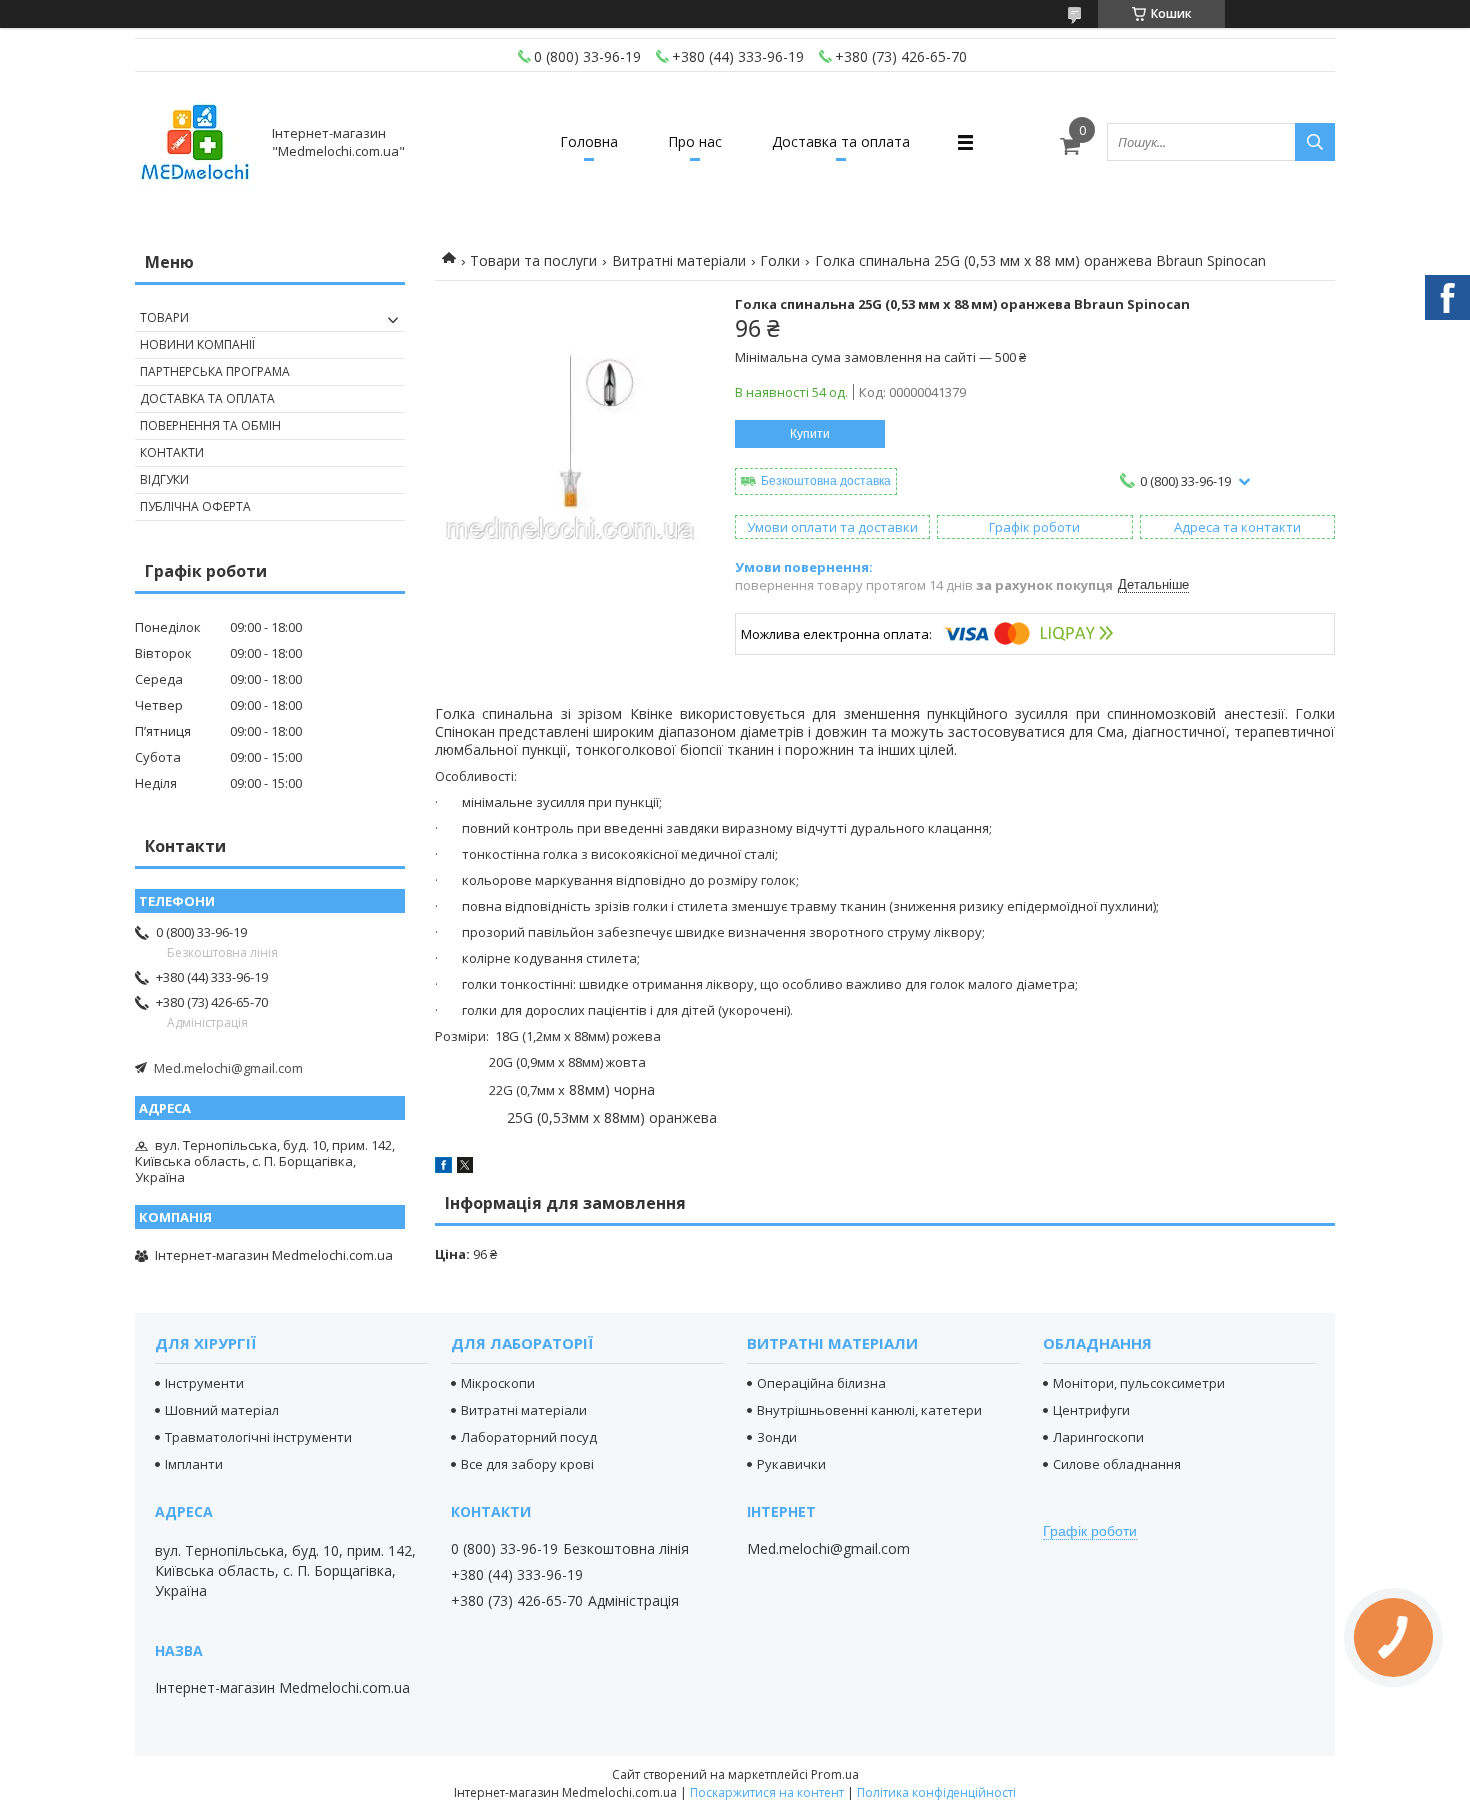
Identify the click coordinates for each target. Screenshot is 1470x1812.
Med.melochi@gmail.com (228, 1068)
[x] (465, 1168)
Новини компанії (197, 344)
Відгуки (164, 479)
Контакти (172, 452)
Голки (780, 260)
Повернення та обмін (210, 425)
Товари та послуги (533, 260)
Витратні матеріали (679, 260)
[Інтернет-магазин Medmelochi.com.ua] (195, 142)
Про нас (695, 141)
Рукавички (791, 1464)
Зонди (777, 1437)
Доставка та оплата (841, 141)
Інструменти (204, 1383)
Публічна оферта (195, 506)
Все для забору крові (527, 1464)
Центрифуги (1091, 1410)
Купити (810, 434)
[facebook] (443, 1168)
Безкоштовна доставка (826, 481)
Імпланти (194, 1464)
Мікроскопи (498, 1383)
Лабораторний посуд (529, 1437)
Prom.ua (835, 1774)
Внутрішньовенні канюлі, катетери (869, 1410)
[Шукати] (1315, 142)
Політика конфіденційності (936, 1792)
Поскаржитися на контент (767, 1792)
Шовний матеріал (222, 1410)
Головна (589, 141)
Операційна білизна (821, 1383)
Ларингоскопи (1098, 1437)
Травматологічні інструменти (258, 1437)
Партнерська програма (215, 371)
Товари (164, 317)
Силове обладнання (1117, 1464)
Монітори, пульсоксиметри (1139, 1383)
